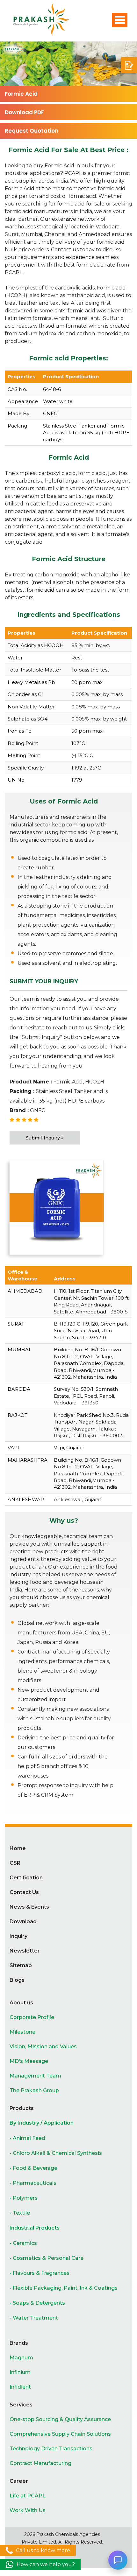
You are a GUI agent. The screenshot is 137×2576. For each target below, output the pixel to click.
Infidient (20, 2387)
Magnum (21, 2358)
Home (18, 1848)
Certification (26, 1878)
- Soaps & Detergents (37, 2303)
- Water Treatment (34, 2318)
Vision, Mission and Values (43, 2047)
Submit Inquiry (43, 1138)
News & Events (29, 1907)
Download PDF (24, 112)
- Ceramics (23, 2243)
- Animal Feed (27, 2138)
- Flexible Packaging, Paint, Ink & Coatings (64, 2288)
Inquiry (18, 1936)
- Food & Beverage (33, 2168)
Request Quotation (32, 131)
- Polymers (24, 2198)
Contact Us (24, 1892)
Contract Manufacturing (40, 2463)
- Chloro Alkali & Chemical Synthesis (56, 2153)
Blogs (17, 1980)
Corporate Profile (32, 2017)
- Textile (20, 2213)
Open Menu (120, 20)
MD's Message (29, 2061)
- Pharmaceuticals (33, 2183)
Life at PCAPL (28, 2496)
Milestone (22, 2032)
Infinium (20, 2372)
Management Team (35, 2076)
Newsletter (25, 1951)
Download (23, 1922)
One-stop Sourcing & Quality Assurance (60, 2419)
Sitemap (21, 1965)
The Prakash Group (34, 2090)
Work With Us (28, 2510)
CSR (15, 1863)
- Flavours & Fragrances (40, 2273)
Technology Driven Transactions (51, 2449)
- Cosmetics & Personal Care (47, 2258)
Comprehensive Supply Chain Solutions (60, 2434)
